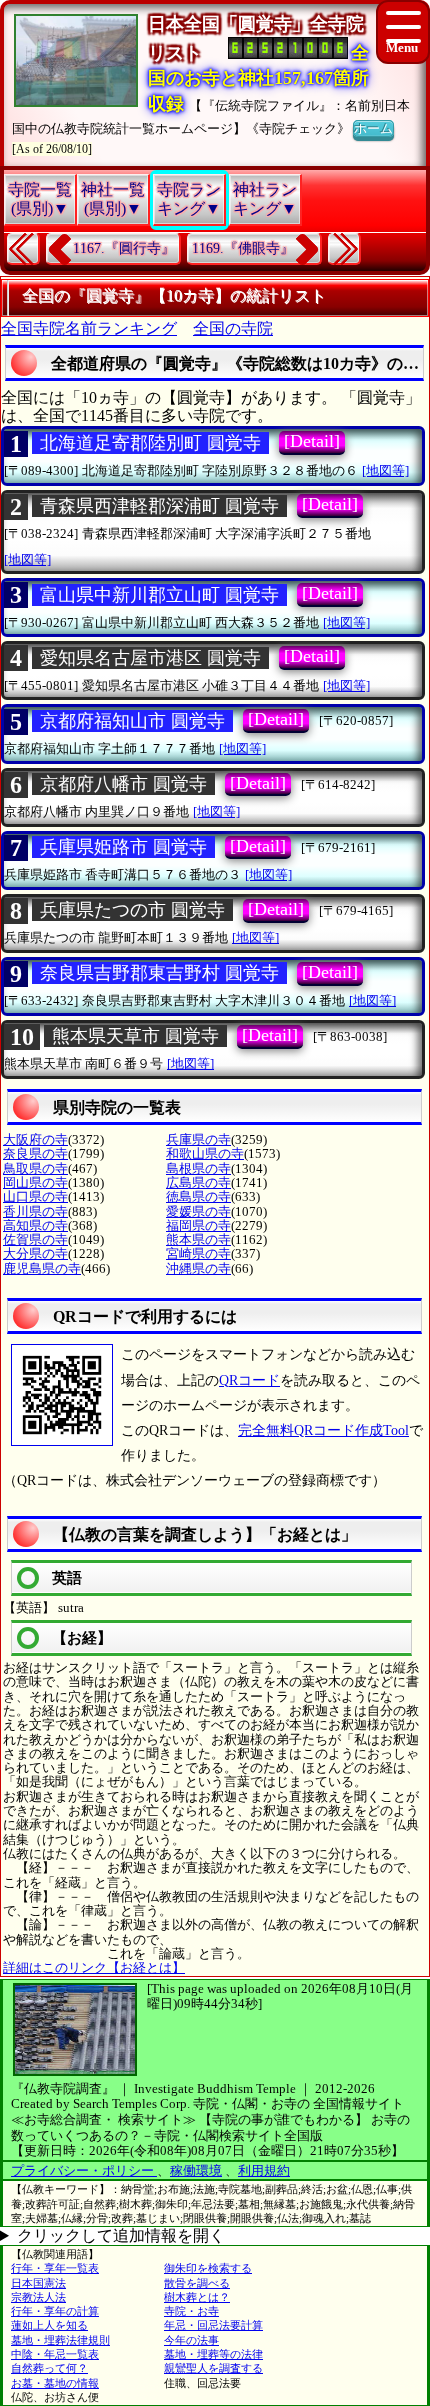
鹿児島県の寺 (42, 1268)
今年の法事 (191, 2340)
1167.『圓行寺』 (124, 248)
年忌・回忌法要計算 (213, 2325)
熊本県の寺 (198, 1239)
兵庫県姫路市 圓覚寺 (123, 847)
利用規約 (264, 2170)
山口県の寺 (35, 1196)
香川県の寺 (35, 1211)
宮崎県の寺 (198, 1253)
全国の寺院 (233, 328)
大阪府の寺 (35, 1139)
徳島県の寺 (198, 1196)
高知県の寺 (35, 1225)
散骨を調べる (197, 2283)
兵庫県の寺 (198, 1139)
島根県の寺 (198, 1168)
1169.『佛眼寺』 (243, 248)
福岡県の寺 (198, 1225)
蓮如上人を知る (49, 2325)
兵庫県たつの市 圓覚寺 (132, 910)
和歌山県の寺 (205, 1153)
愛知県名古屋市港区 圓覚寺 (150, 658)
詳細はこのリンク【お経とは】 (94, 1967)
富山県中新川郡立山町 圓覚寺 (159, 595)
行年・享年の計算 (55, 2311)
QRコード (249, 1380)
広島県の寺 (198, 1182)
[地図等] (385, 470)
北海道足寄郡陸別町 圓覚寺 (150, 443)
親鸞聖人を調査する (213, 2368)
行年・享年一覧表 (55, 2268)
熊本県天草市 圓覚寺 (135, 1036)
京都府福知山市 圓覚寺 (132, 721)
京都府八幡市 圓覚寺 (123, 784)
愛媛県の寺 (198, 1211)
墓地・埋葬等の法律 (213, 2354)
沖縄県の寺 (198, 1268)
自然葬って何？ (49, 2368)
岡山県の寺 (35, 1182)
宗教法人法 (38, 2297)
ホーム (373, 128)
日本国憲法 (38, 2283)
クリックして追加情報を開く (121, 2235)
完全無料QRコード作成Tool (323, 1430)
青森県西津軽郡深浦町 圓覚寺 (159, 506)
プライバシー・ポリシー (84, 2170)
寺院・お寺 (191, 2311)
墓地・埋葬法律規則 (60, 2340)
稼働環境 (196, 2170)
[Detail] (312, 441)
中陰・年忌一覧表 (55, 2354)
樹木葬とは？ (197, 2297)
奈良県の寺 (35, 1153)
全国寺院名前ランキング (89, 328)
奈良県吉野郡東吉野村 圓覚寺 (159, 973)
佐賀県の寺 (35, 1239)
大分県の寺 (35, 1253)
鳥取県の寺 (35, 1168)
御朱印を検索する (208, 2268)
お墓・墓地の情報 (55, 2383)
